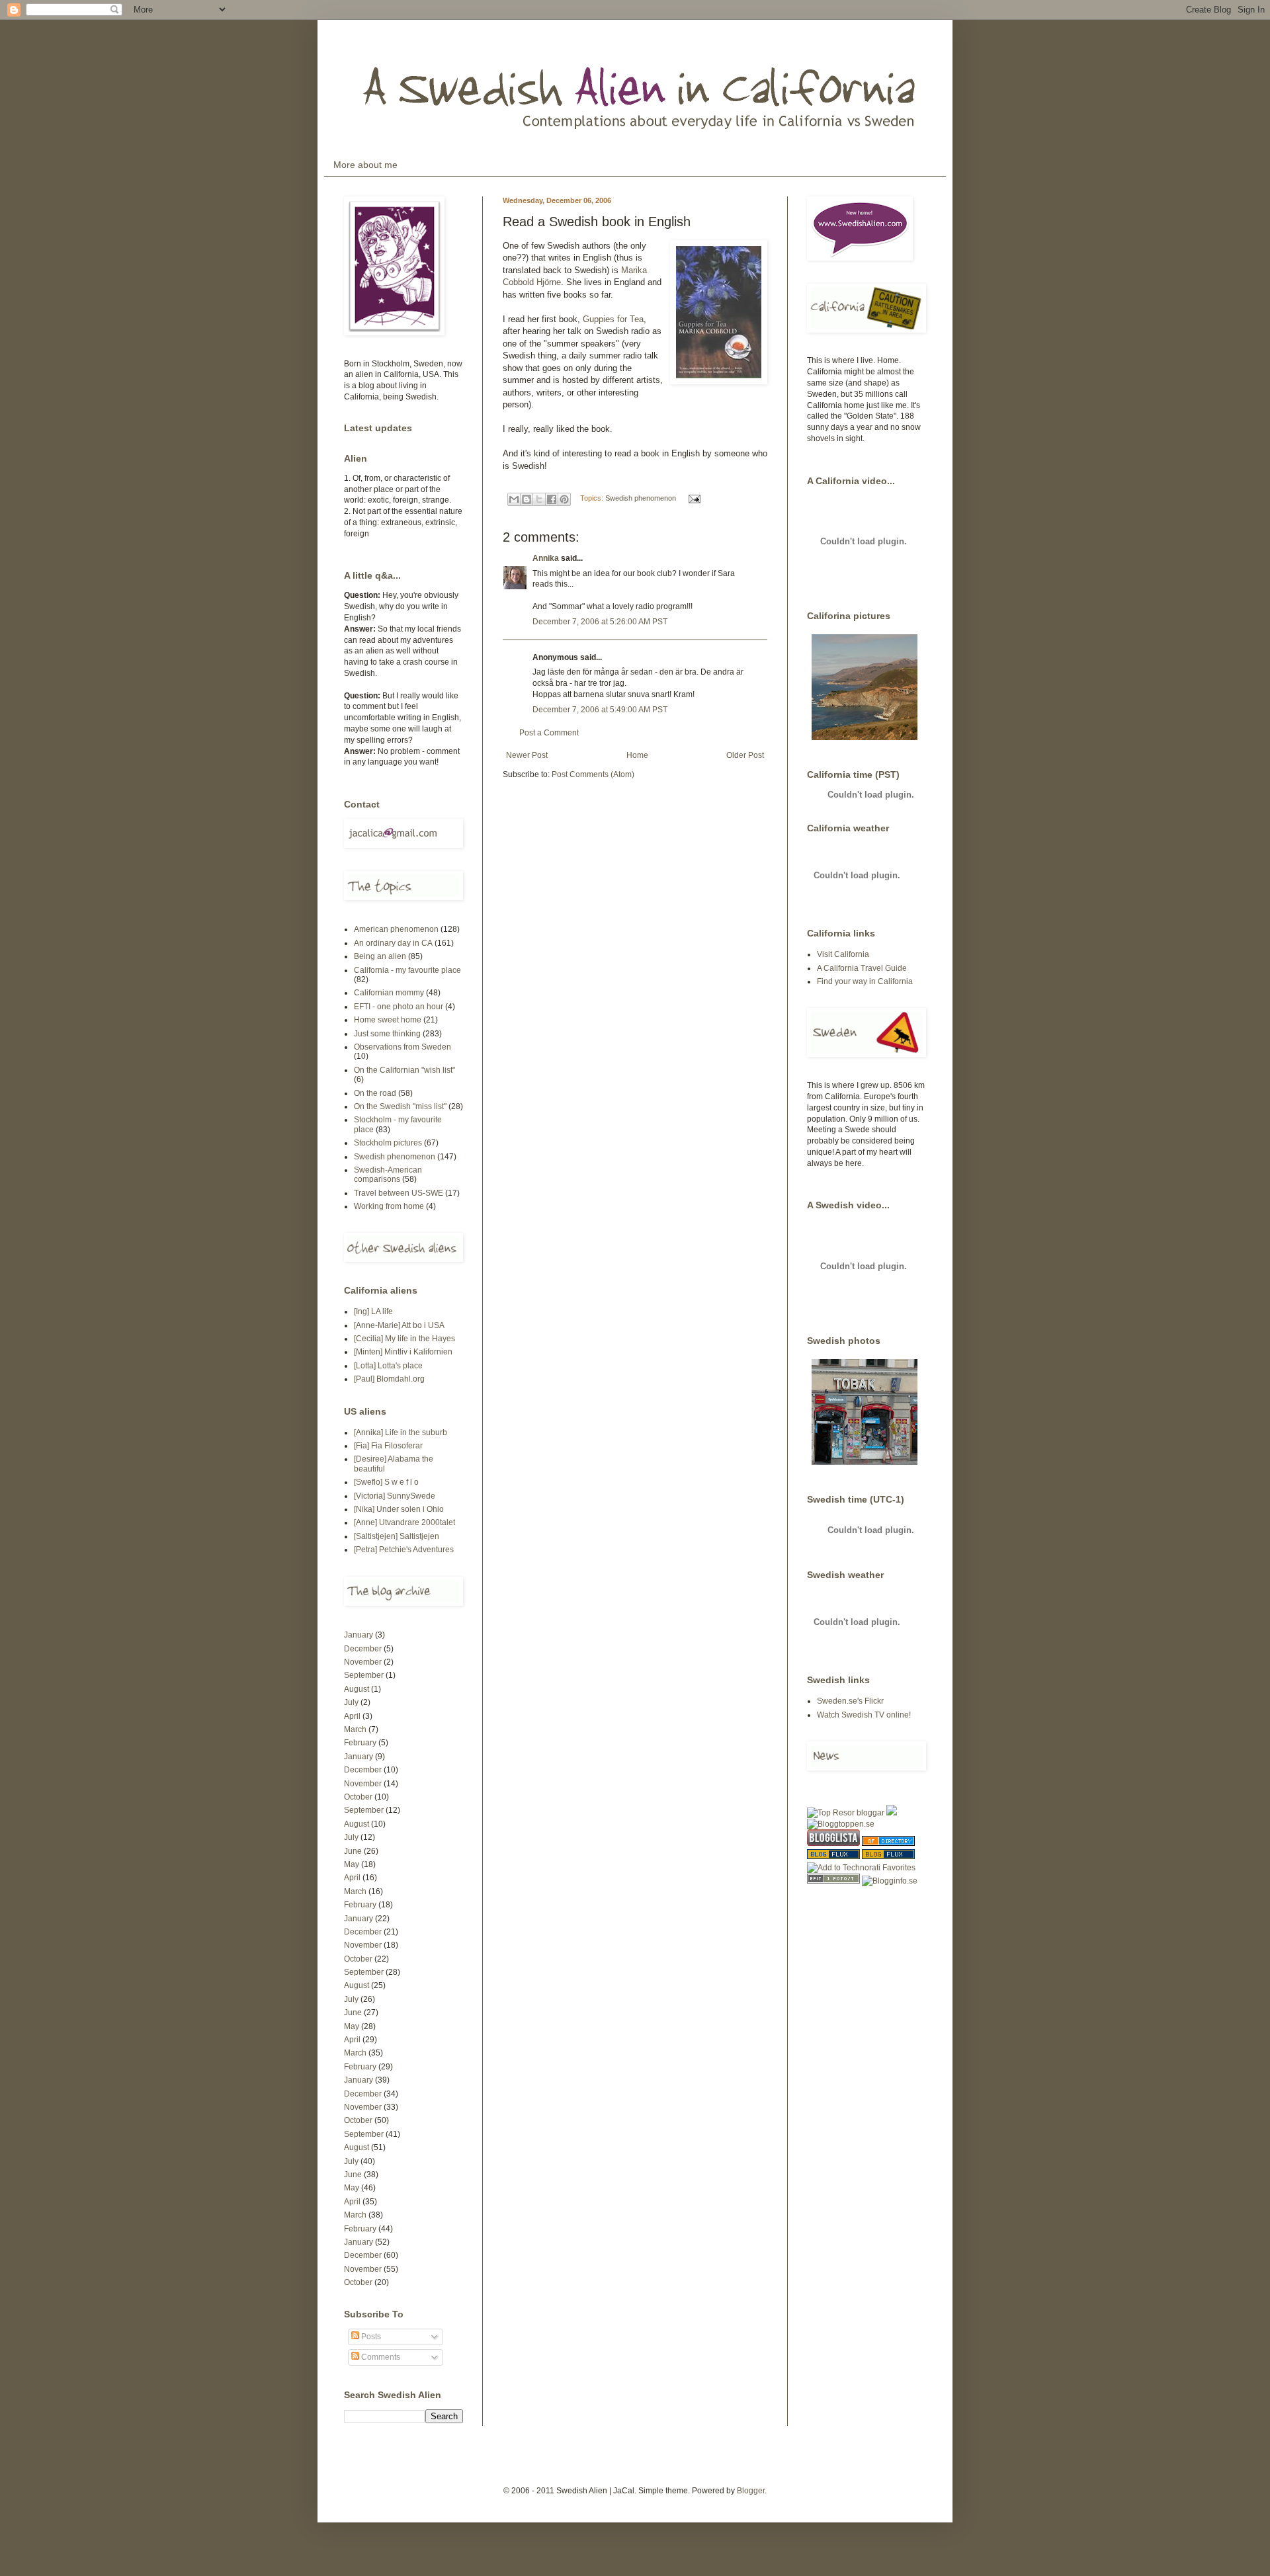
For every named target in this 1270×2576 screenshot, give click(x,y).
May (352, 1864)
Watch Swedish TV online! (864, 1715)
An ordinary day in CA (393, 943)
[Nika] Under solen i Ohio (399, 1509)
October (358, 1797)
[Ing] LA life (373, 1311)
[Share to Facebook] (552, 499)
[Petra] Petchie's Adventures (404, 1550)
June (353, 1851)
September (364, 1675)
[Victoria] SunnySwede (395, 1496)
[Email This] (514, 499)
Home (637, 755)
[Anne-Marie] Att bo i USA (399, 1325)
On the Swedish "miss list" (400, 1106)
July (351, 1702)
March (355, 1729)
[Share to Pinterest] (564, 499)
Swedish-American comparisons (388, 1175)
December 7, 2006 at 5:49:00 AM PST (600, 710)
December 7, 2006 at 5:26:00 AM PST (600, 622)
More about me (365, 165)
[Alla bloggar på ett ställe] (890, 1881)
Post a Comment (549, 733)
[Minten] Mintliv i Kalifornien (403, 1352)
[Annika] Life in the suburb (401, 1433)
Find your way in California (865, 981)
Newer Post (527, 755)
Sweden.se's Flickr (850, 1701)
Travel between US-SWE (399, 1193)
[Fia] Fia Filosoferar (388, 1446)
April (352, 1716)
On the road (375, 1093)
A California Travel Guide (862, 968)
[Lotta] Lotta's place (388, 1366)
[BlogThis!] (527, 499)
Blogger (751, 2491)
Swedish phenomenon (641, 498)
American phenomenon (396, 929)
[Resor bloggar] (846, 1813)
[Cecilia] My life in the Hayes (404, 1339)
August (357, 1689)
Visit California (843, 954)
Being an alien (380, 956)
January (359, 1635)
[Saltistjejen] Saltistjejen (397, 1536)
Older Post (745, 755)
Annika (546, 558)
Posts (370, 2337)
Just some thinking (387, 1034)
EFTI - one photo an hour (399, 1007)
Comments (380, 2357)
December (363, 1649)
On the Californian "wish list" (404, 1070)
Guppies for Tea (613, 319)
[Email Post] (693, 498)
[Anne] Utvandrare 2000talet (404, 1522)
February (360, 1743)
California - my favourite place (407, 970)
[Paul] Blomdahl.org (389, 1379)
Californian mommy (389, 993)
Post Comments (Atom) (593, 774)
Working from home (389, 1206)
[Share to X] (539, 499)
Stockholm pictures (388, 1143)
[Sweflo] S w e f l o (386, 1482)
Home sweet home (388, 1020)
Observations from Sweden (402, 1047)
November (363, 1662)
